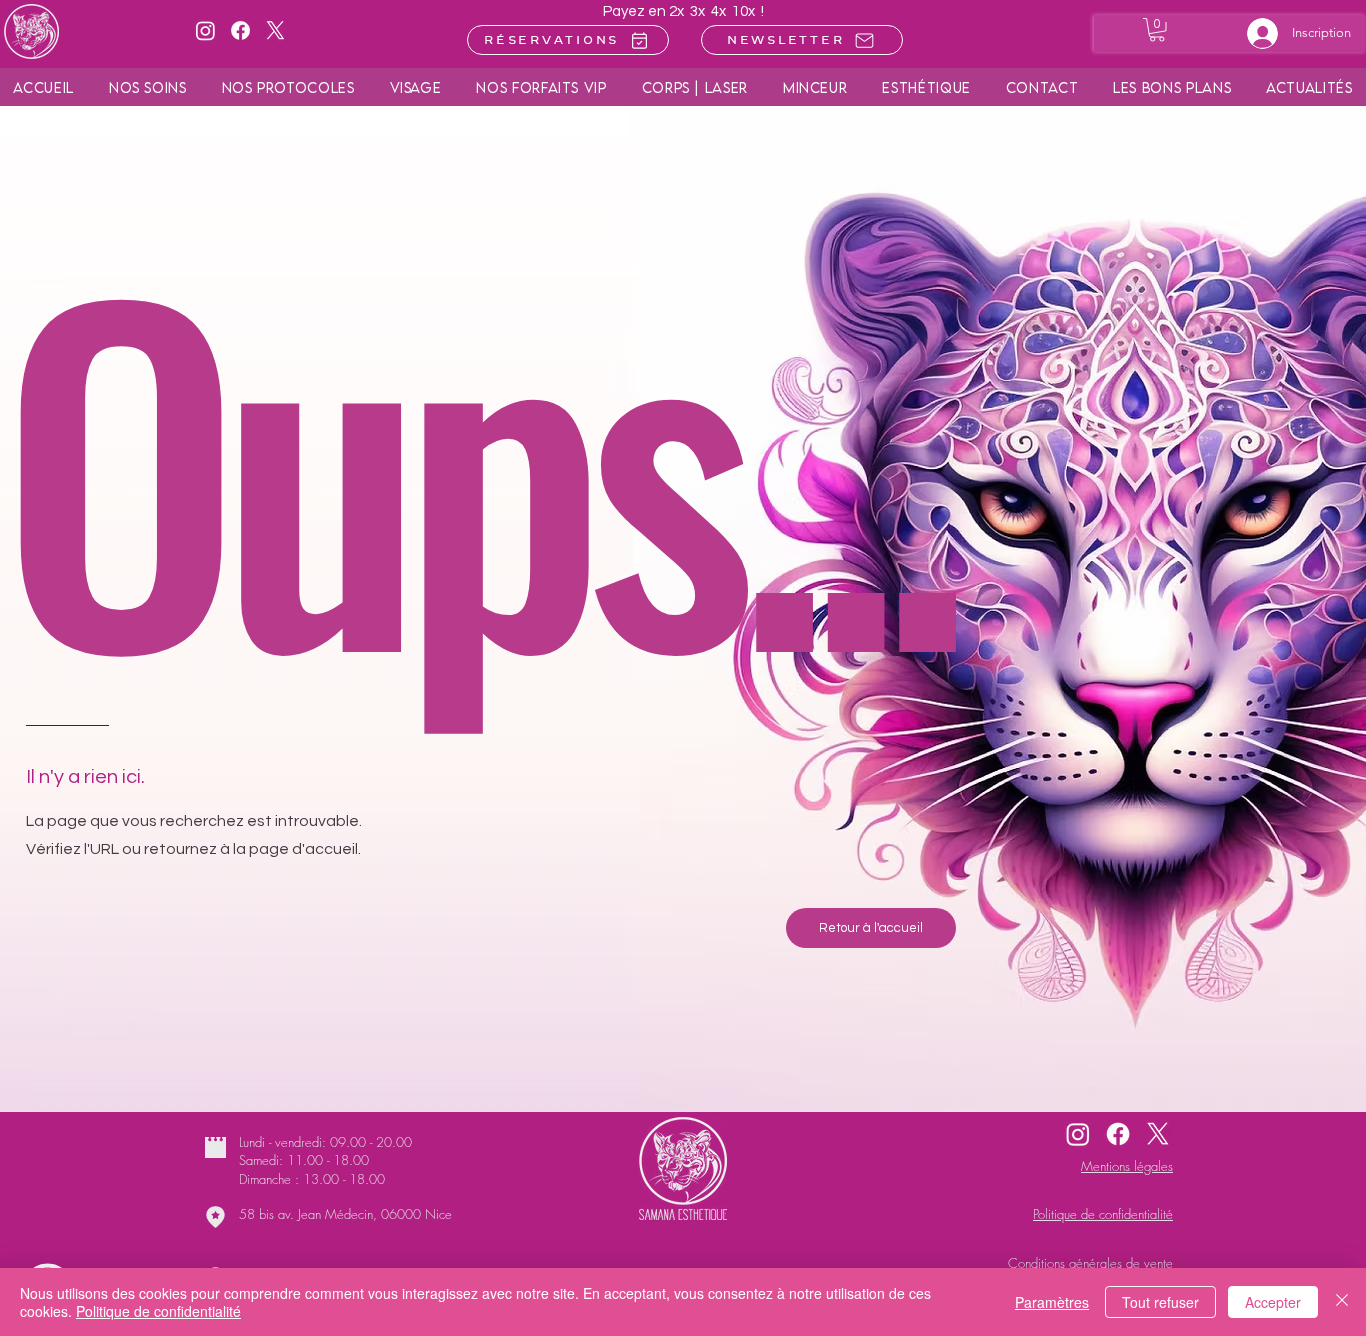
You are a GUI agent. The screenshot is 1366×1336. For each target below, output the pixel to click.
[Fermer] (1342, 1302)
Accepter (1273, 1302)
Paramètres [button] (1052, 1302)
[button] (1172, 87)
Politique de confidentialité (158, 1311)
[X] (275, 30)
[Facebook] (240, 30)
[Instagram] (205, 30)
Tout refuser (1160, 1302)
